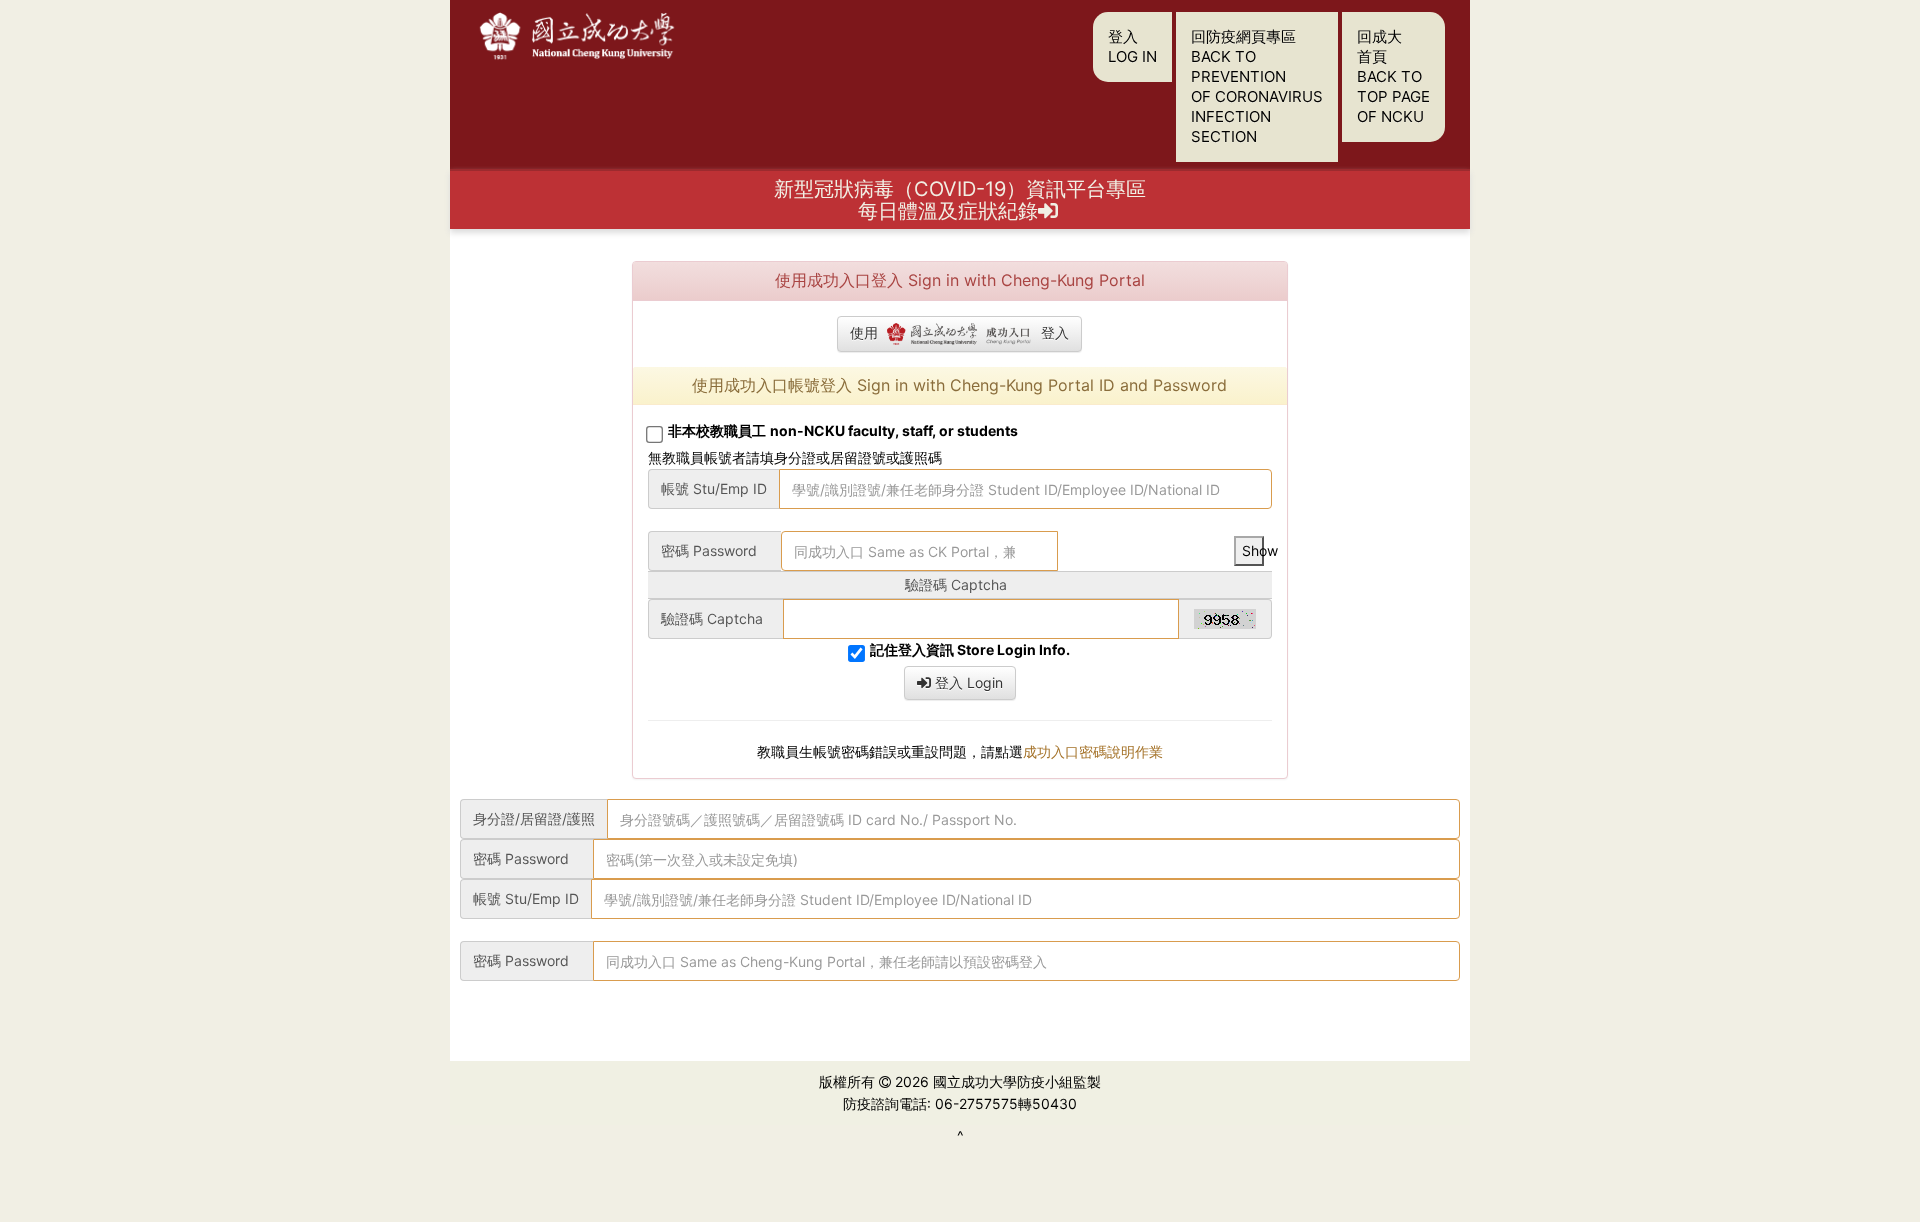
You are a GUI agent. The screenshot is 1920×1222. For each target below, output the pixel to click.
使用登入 (959, 332)
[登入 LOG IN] (1050, 211)
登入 (1132, 46)
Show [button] (1253, 550)
